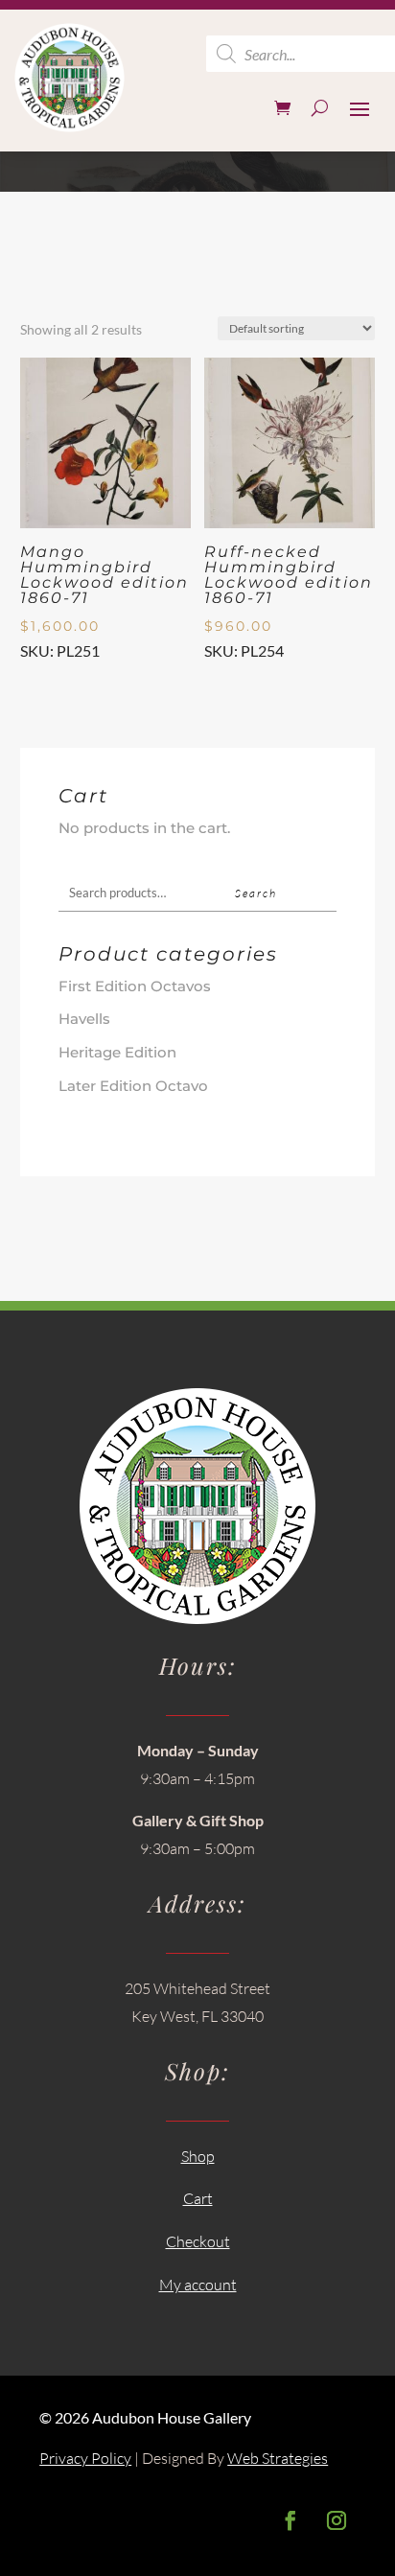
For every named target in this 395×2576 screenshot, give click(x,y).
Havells (84, 1019)
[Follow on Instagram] (337, 2520)
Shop (198, 2156)
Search (256, 893)
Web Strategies (278, 2458)
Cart (198, 2198)
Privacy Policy (85, 2458)
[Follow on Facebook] (290, 2520)
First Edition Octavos (135, 986)
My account (198, 2285)
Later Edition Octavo (133, 1086)
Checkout (198, 2241)
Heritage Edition (117, 1052)
